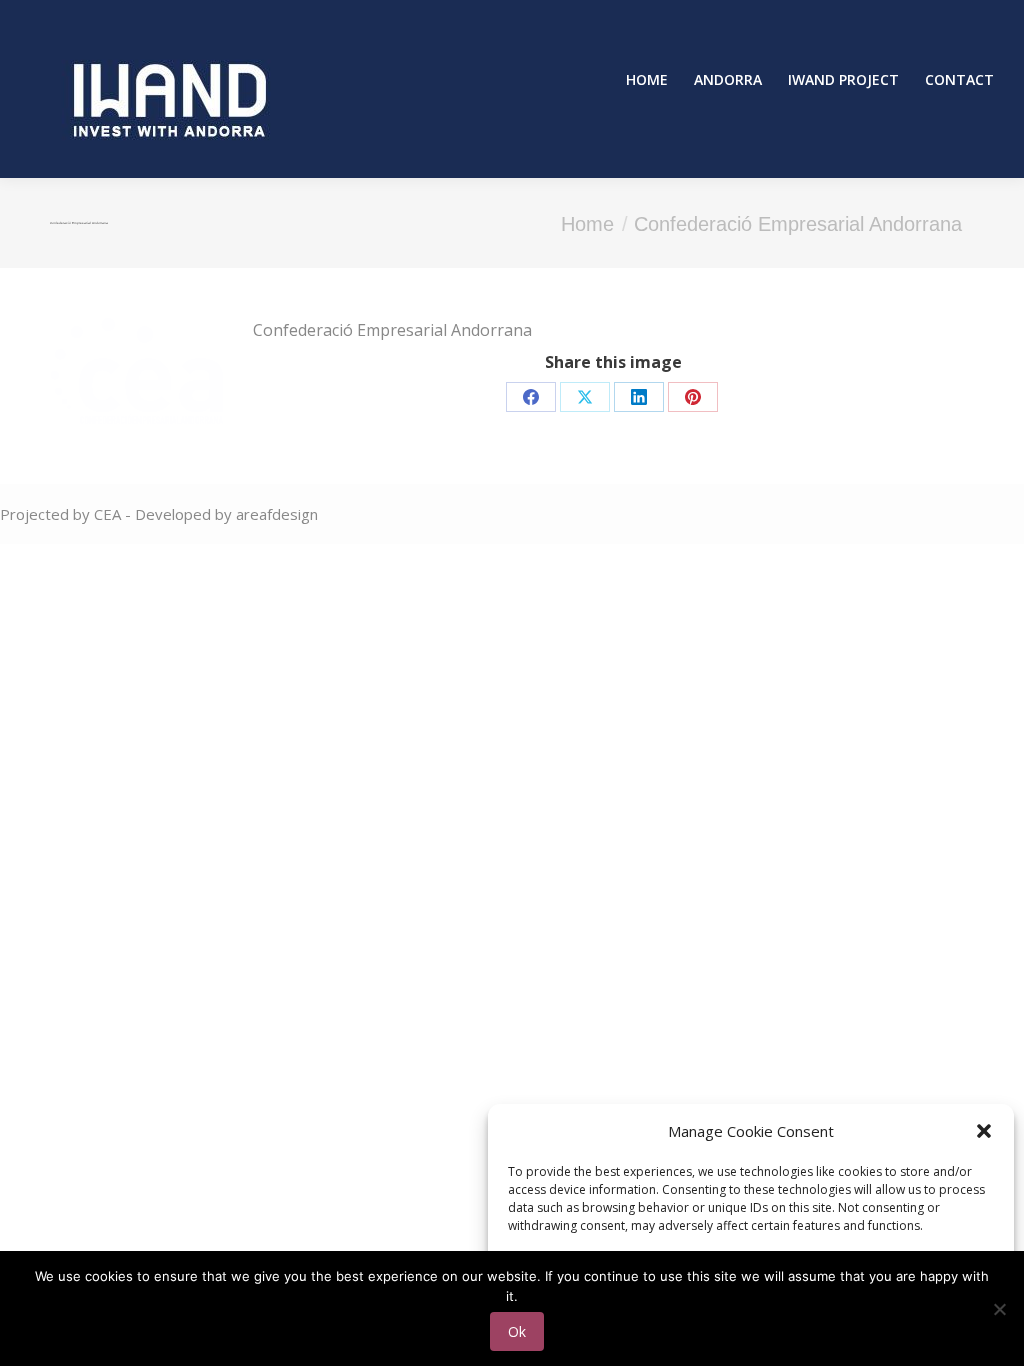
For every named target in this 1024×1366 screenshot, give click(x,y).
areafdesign (277, 514)
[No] (999, 1309)
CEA (109, 514)
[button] (984, 1131)
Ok (517, 1331)
